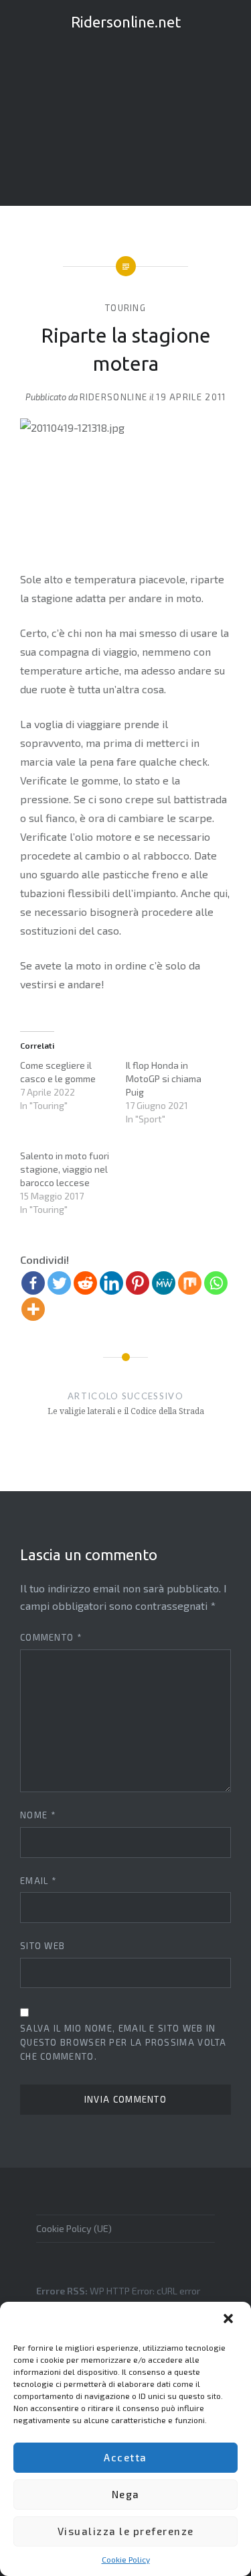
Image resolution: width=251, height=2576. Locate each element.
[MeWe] (164, 1283)
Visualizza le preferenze (126, 2531)
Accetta (125, 2457)
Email (38, 1881)
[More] (33, 1309)
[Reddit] (85, 1283)
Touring (125, 308)
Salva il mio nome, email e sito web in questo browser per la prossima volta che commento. (123, 2042)
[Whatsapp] (216, 1283)
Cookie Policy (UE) (74, 2228)
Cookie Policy (126, 2559)
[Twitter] (59, 1283)
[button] (230, 2320)
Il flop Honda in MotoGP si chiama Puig (164, 1078)
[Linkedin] (111, 1283)
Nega (126, 2494)
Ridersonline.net (126, 22)
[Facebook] (33, 1283)
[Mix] (190, 1283)
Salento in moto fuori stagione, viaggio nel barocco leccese (65, 1169)
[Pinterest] (138, 1283)
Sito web (43, 1946)
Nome (38, 1815)
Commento (51, 1637)
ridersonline (114, 397)
